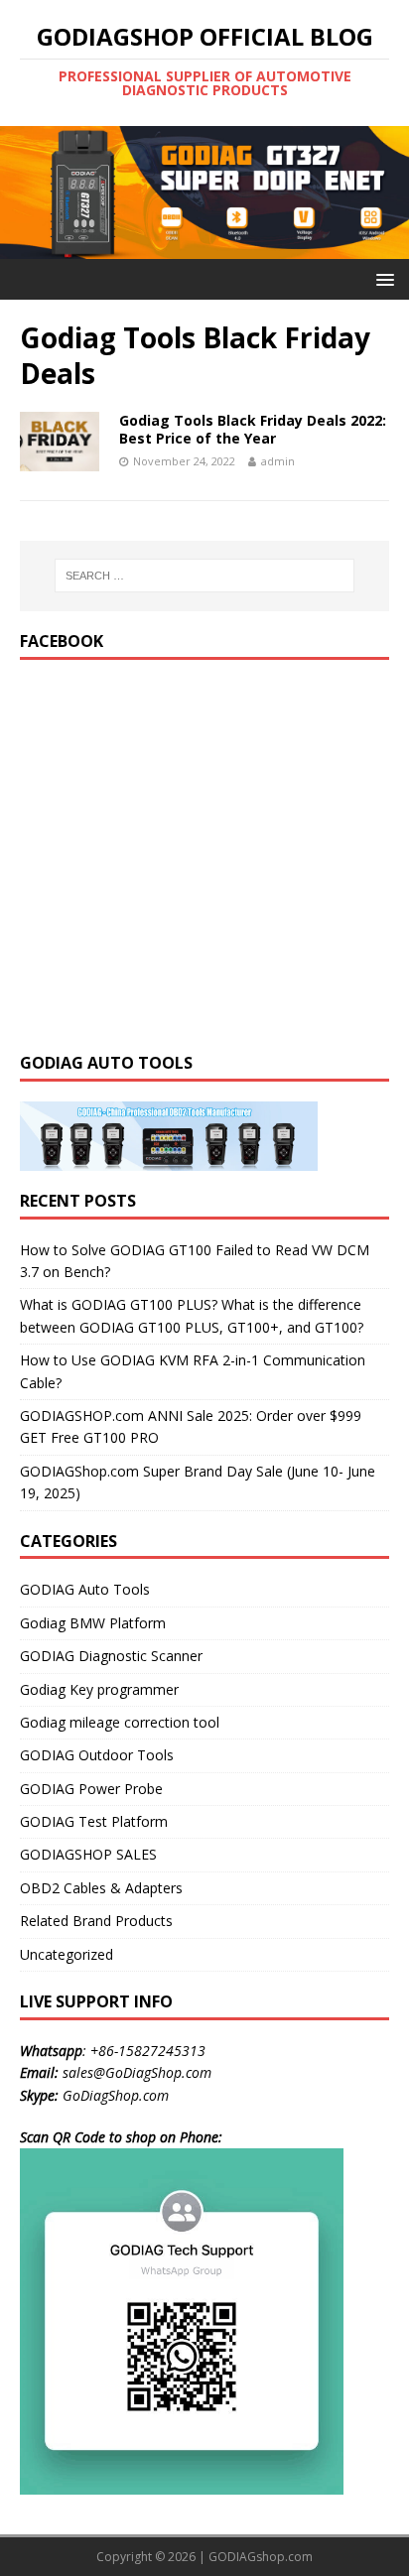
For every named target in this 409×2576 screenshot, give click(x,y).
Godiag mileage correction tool (120, 1722)
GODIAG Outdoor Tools (97, 1755)
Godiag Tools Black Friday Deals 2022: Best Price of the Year (253, 429)
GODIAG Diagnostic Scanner (111, 1656)
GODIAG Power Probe (91, 1789)
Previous (25, 188)
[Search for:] (205, 576)
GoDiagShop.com (116, 2095)
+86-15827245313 (148, 2051)
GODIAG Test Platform (94, 1821)
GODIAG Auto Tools (85, 1589)
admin (278, 461)
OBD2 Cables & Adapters (101, 1888)
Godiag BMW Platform (93, 1623)
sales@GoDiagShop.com (137, 2072)
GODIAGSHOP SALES (88, 1854)
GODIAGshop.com (261, 2557)
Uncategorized (67, 1954)
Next (384, 188)
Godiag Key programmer (99, 1689)
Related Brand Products (96, 1921)
